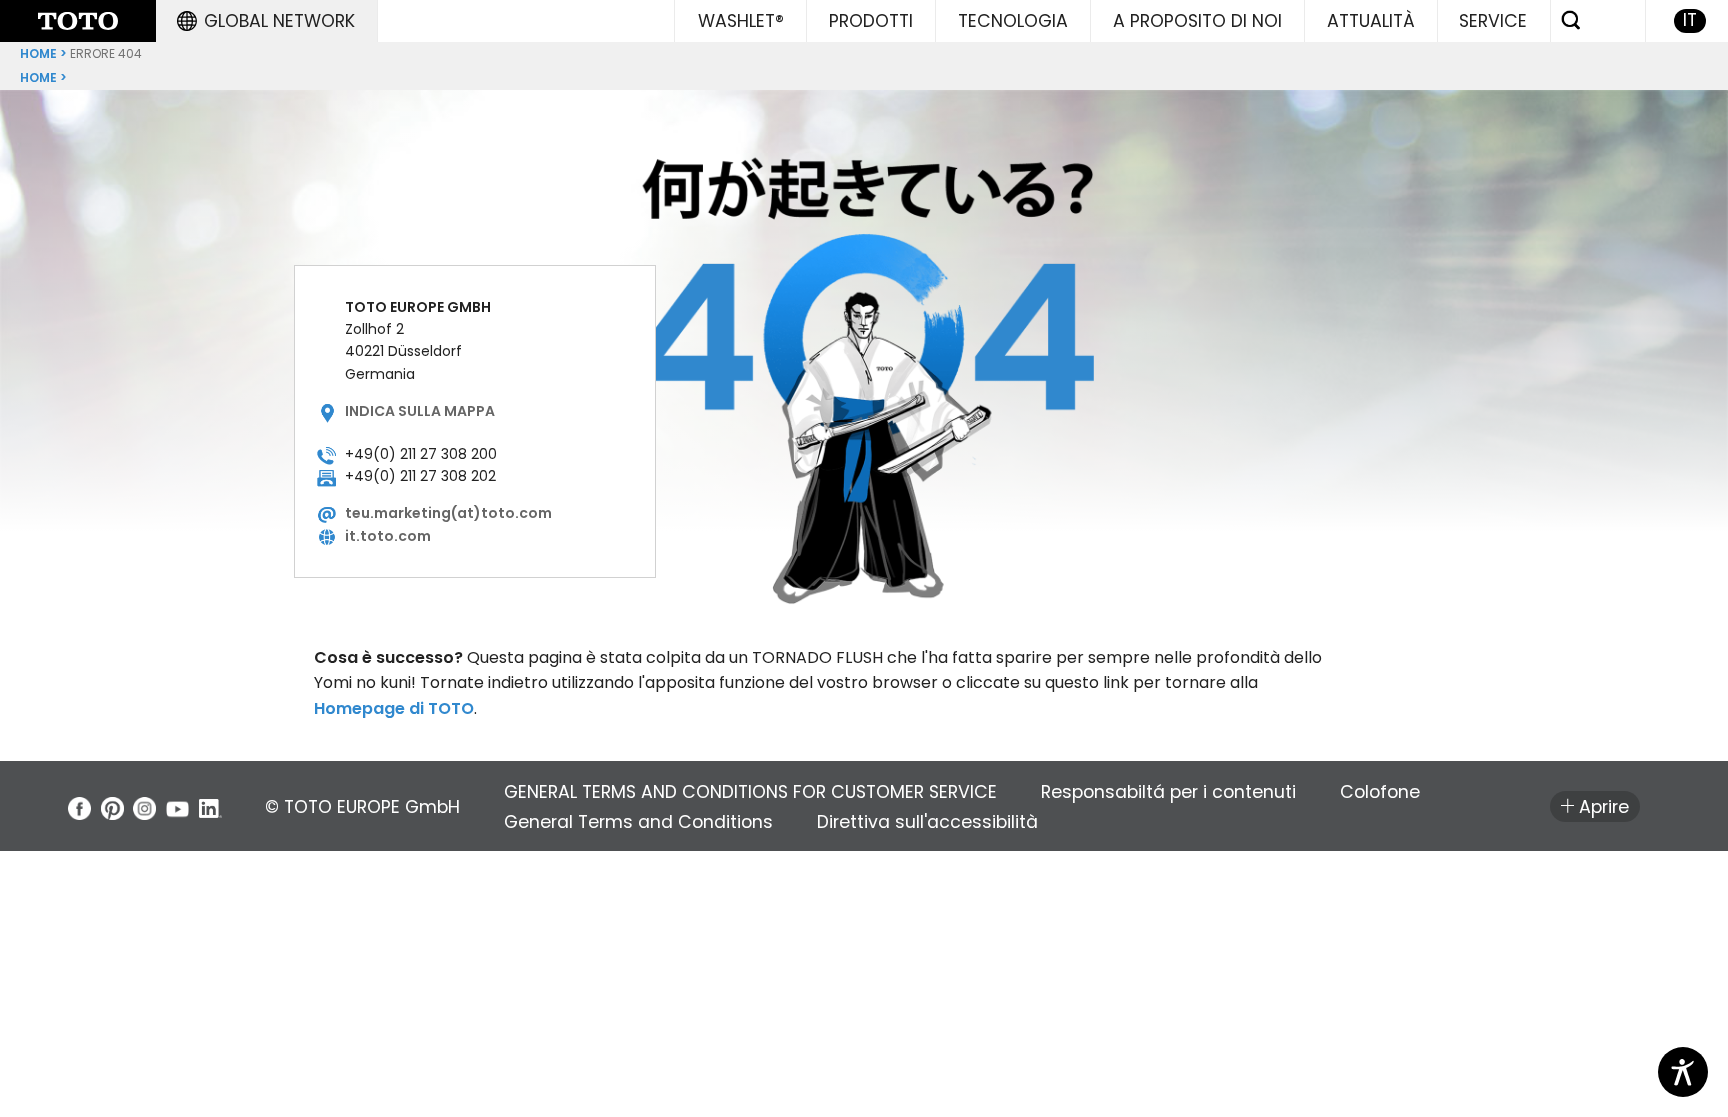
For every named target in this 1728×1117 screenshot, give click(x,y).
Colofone (1380, 792)
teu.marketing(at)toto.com (448, 513)
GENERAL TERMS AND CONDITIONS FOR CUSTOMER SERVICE (750, 792)
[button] (266, 21)
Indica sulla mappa (420, 411)
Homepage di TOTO (394, 708)
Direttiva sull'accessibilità (927, 822)
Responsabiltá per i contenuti (1168, 792)
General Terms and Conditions (638, 822)
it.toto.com (388, 536)
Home (38, 53)
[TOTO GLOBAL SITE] (78, 21)
